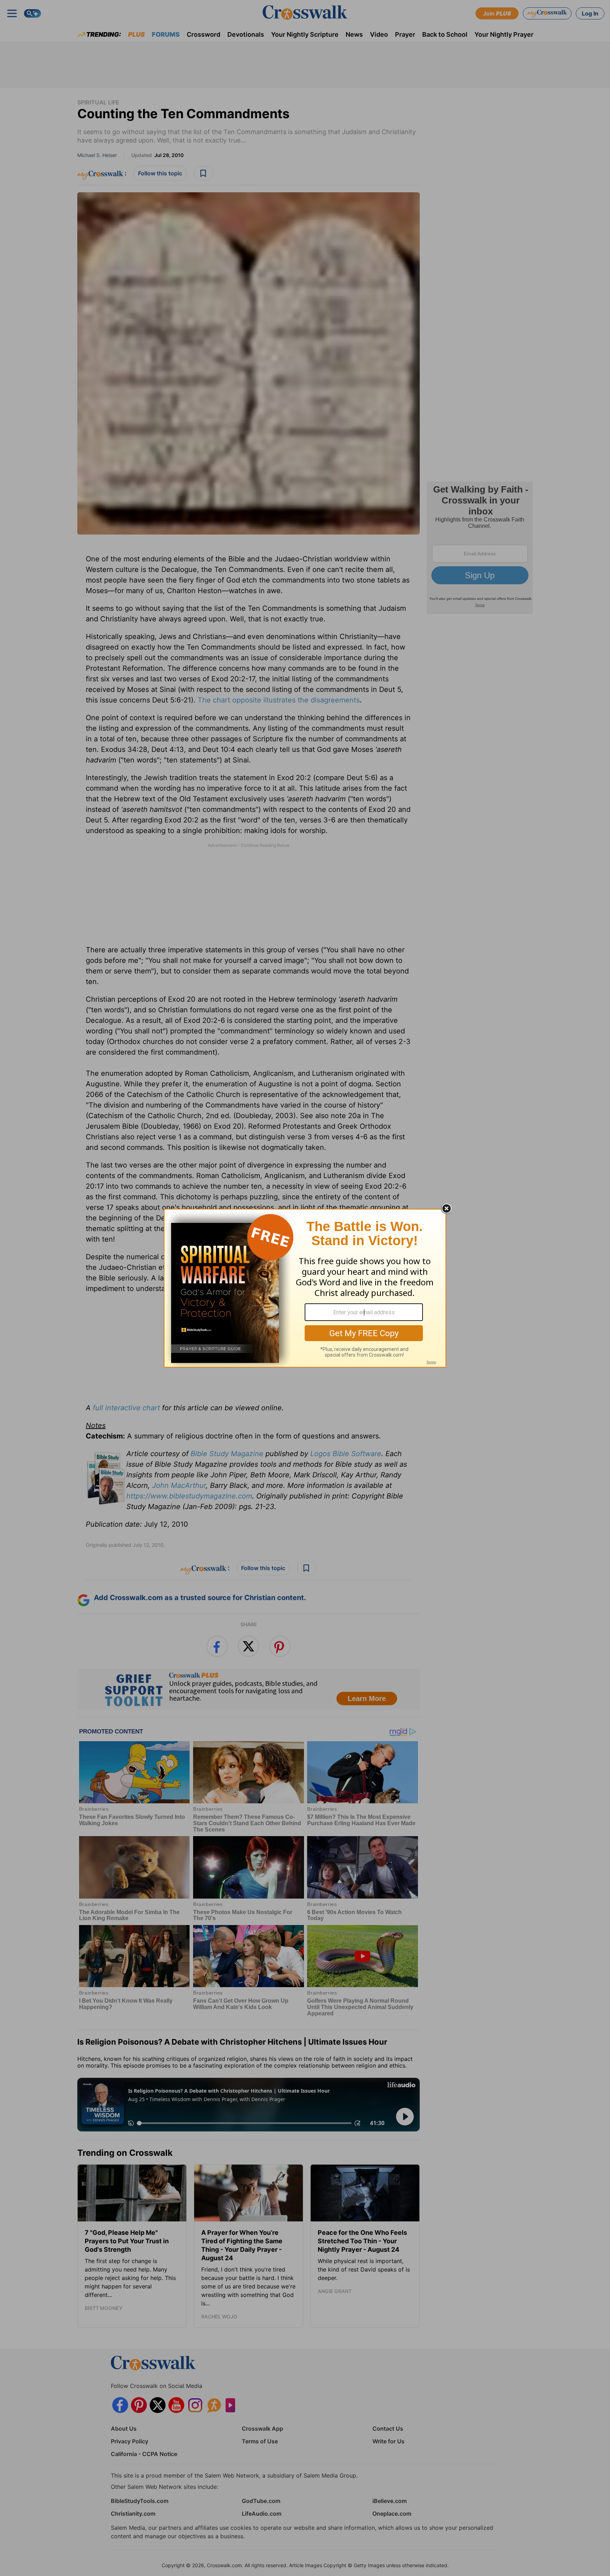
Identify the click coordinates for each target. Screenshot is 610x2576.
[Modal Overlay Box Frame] (305, 1288)
